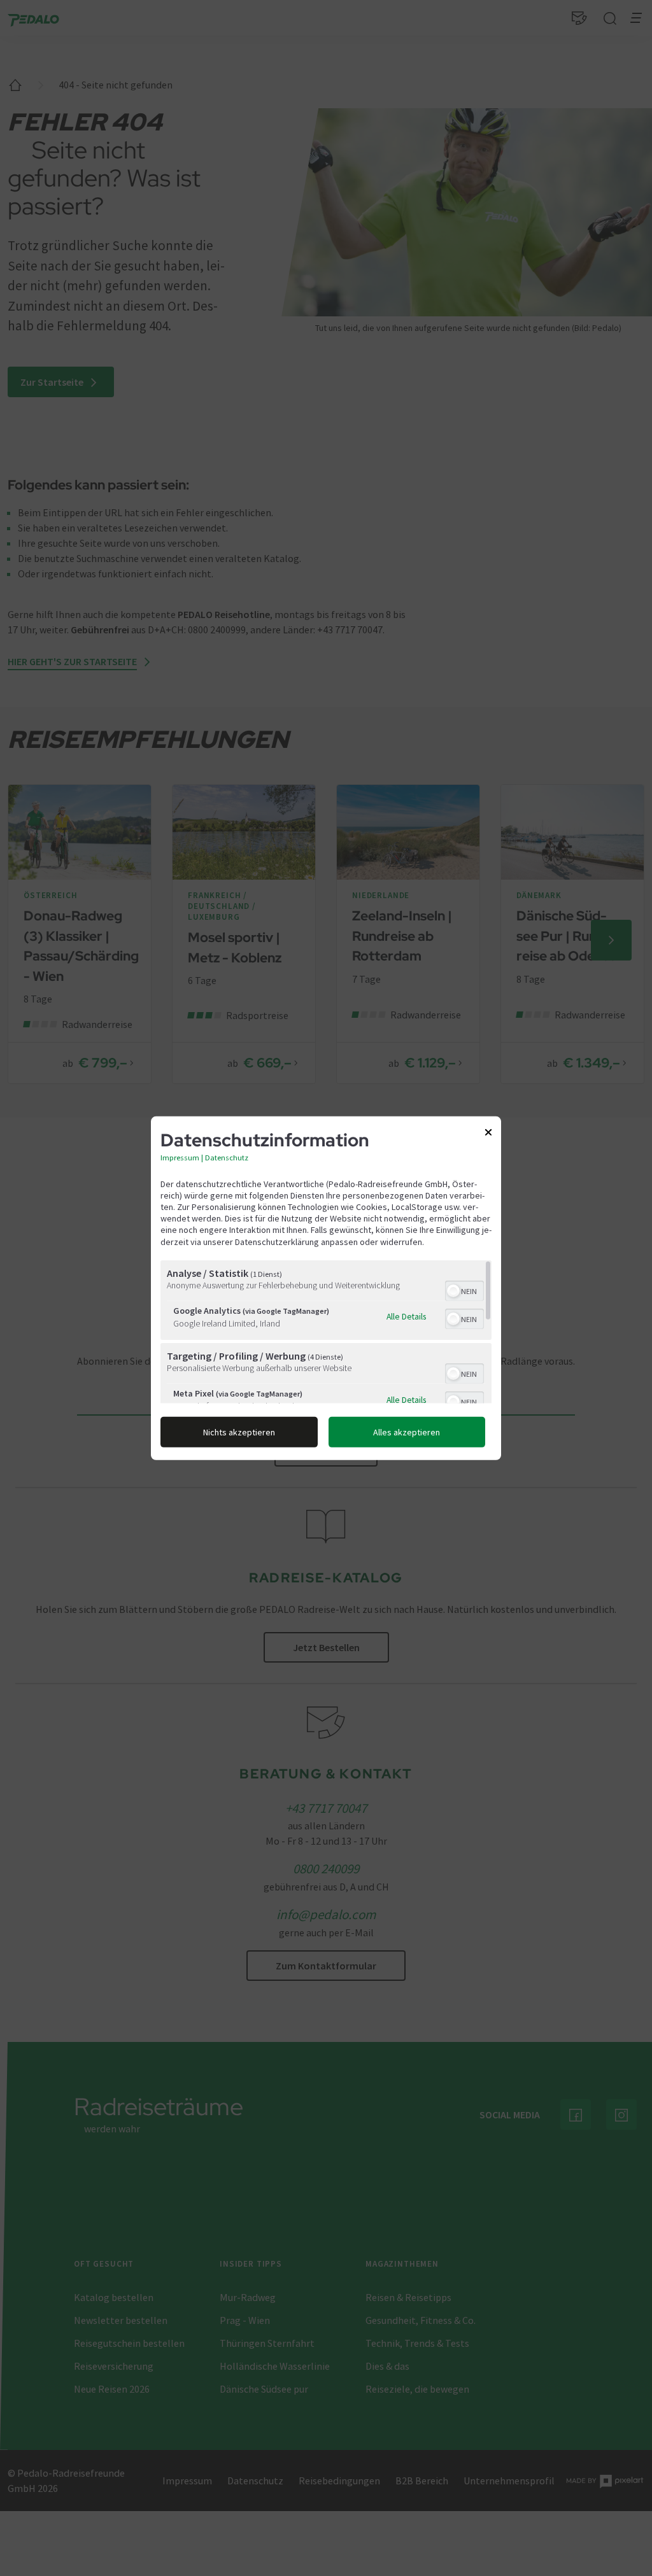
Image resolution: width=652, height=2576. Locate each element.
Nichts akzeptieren (239, 1432)
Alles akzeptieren (407, 1432)
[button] (453, 1291)
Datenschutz (227, 1157)
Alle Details (406, 1316)
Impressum (180, 1157)
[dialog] (326, 1288)
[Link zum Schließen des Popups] (488, 1134)
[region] (326, 1332)
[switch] (464, 1290)
